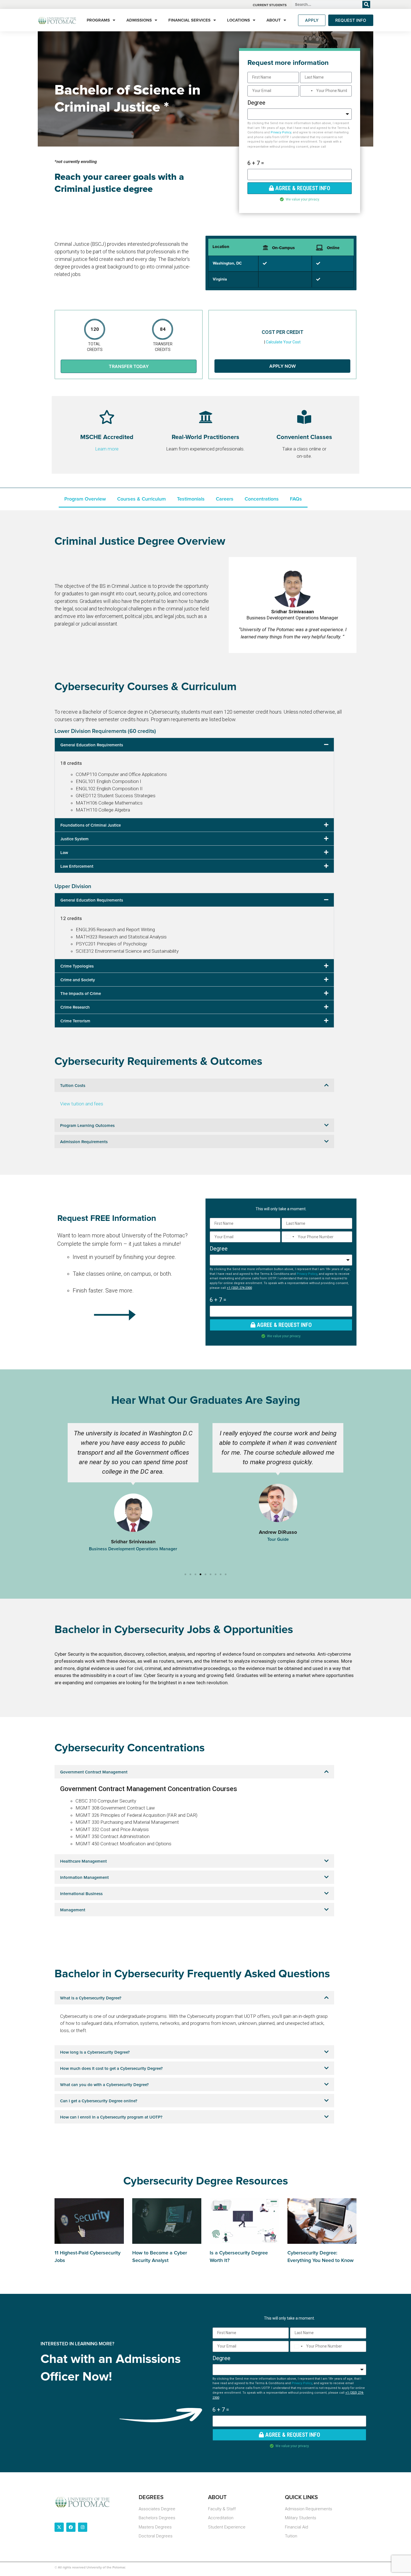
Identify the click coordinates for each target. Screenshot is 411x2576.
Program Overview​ (85, 499)
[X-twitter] (59, 2527)
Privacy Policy (281, 132)
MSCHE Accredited (107, 437)
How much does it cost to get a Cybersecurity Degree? (111, 2069)
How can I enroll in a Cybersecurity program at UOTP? (111, 2117)
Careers (225, 499)
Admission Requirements (84, 1142)
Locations (238, 20)
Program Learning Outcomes (87, 1126)
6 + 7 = (256, 163)
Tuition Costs (73, 1086)
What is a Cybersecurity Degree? (91, 1998)
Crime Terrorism (75, 1021)
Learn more (107, 449)
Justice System (75, 839)
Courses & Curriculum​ (141, 499)
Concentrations (262, 499)
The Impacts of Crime (81, 994)
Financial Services (189, 20)
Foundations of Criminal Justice (91, 825)
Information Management (84, 1878)
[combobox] (307, 91)
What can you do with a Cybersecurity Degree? (104, 2085)
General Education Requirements (92, 745)
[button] (194, 745)
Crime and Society (78, 980)
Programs (98, 20)
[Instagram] (83, 2527)
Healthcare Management (83, 1861)
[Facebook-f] (71, 2527)
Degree (256, 103)
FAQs (296, 499)
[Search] (366, 4)
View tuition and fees (82, 1104)
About (274, 20)
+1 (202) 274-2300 (239, 1288)
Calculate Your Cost (283, 342)
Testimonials (191, 499)
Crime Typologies (77, 966)
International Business (81, 1894)
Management (73, 1910)
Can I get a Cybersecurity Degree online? (99, 2101)
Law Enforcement (77, 866)
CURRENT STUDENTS (270, 5)
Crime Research (75, 1007)
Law (64, 853)
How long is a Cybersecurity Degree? (95, 2052)
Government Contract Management (94, 1772)
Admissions (139, 20)
